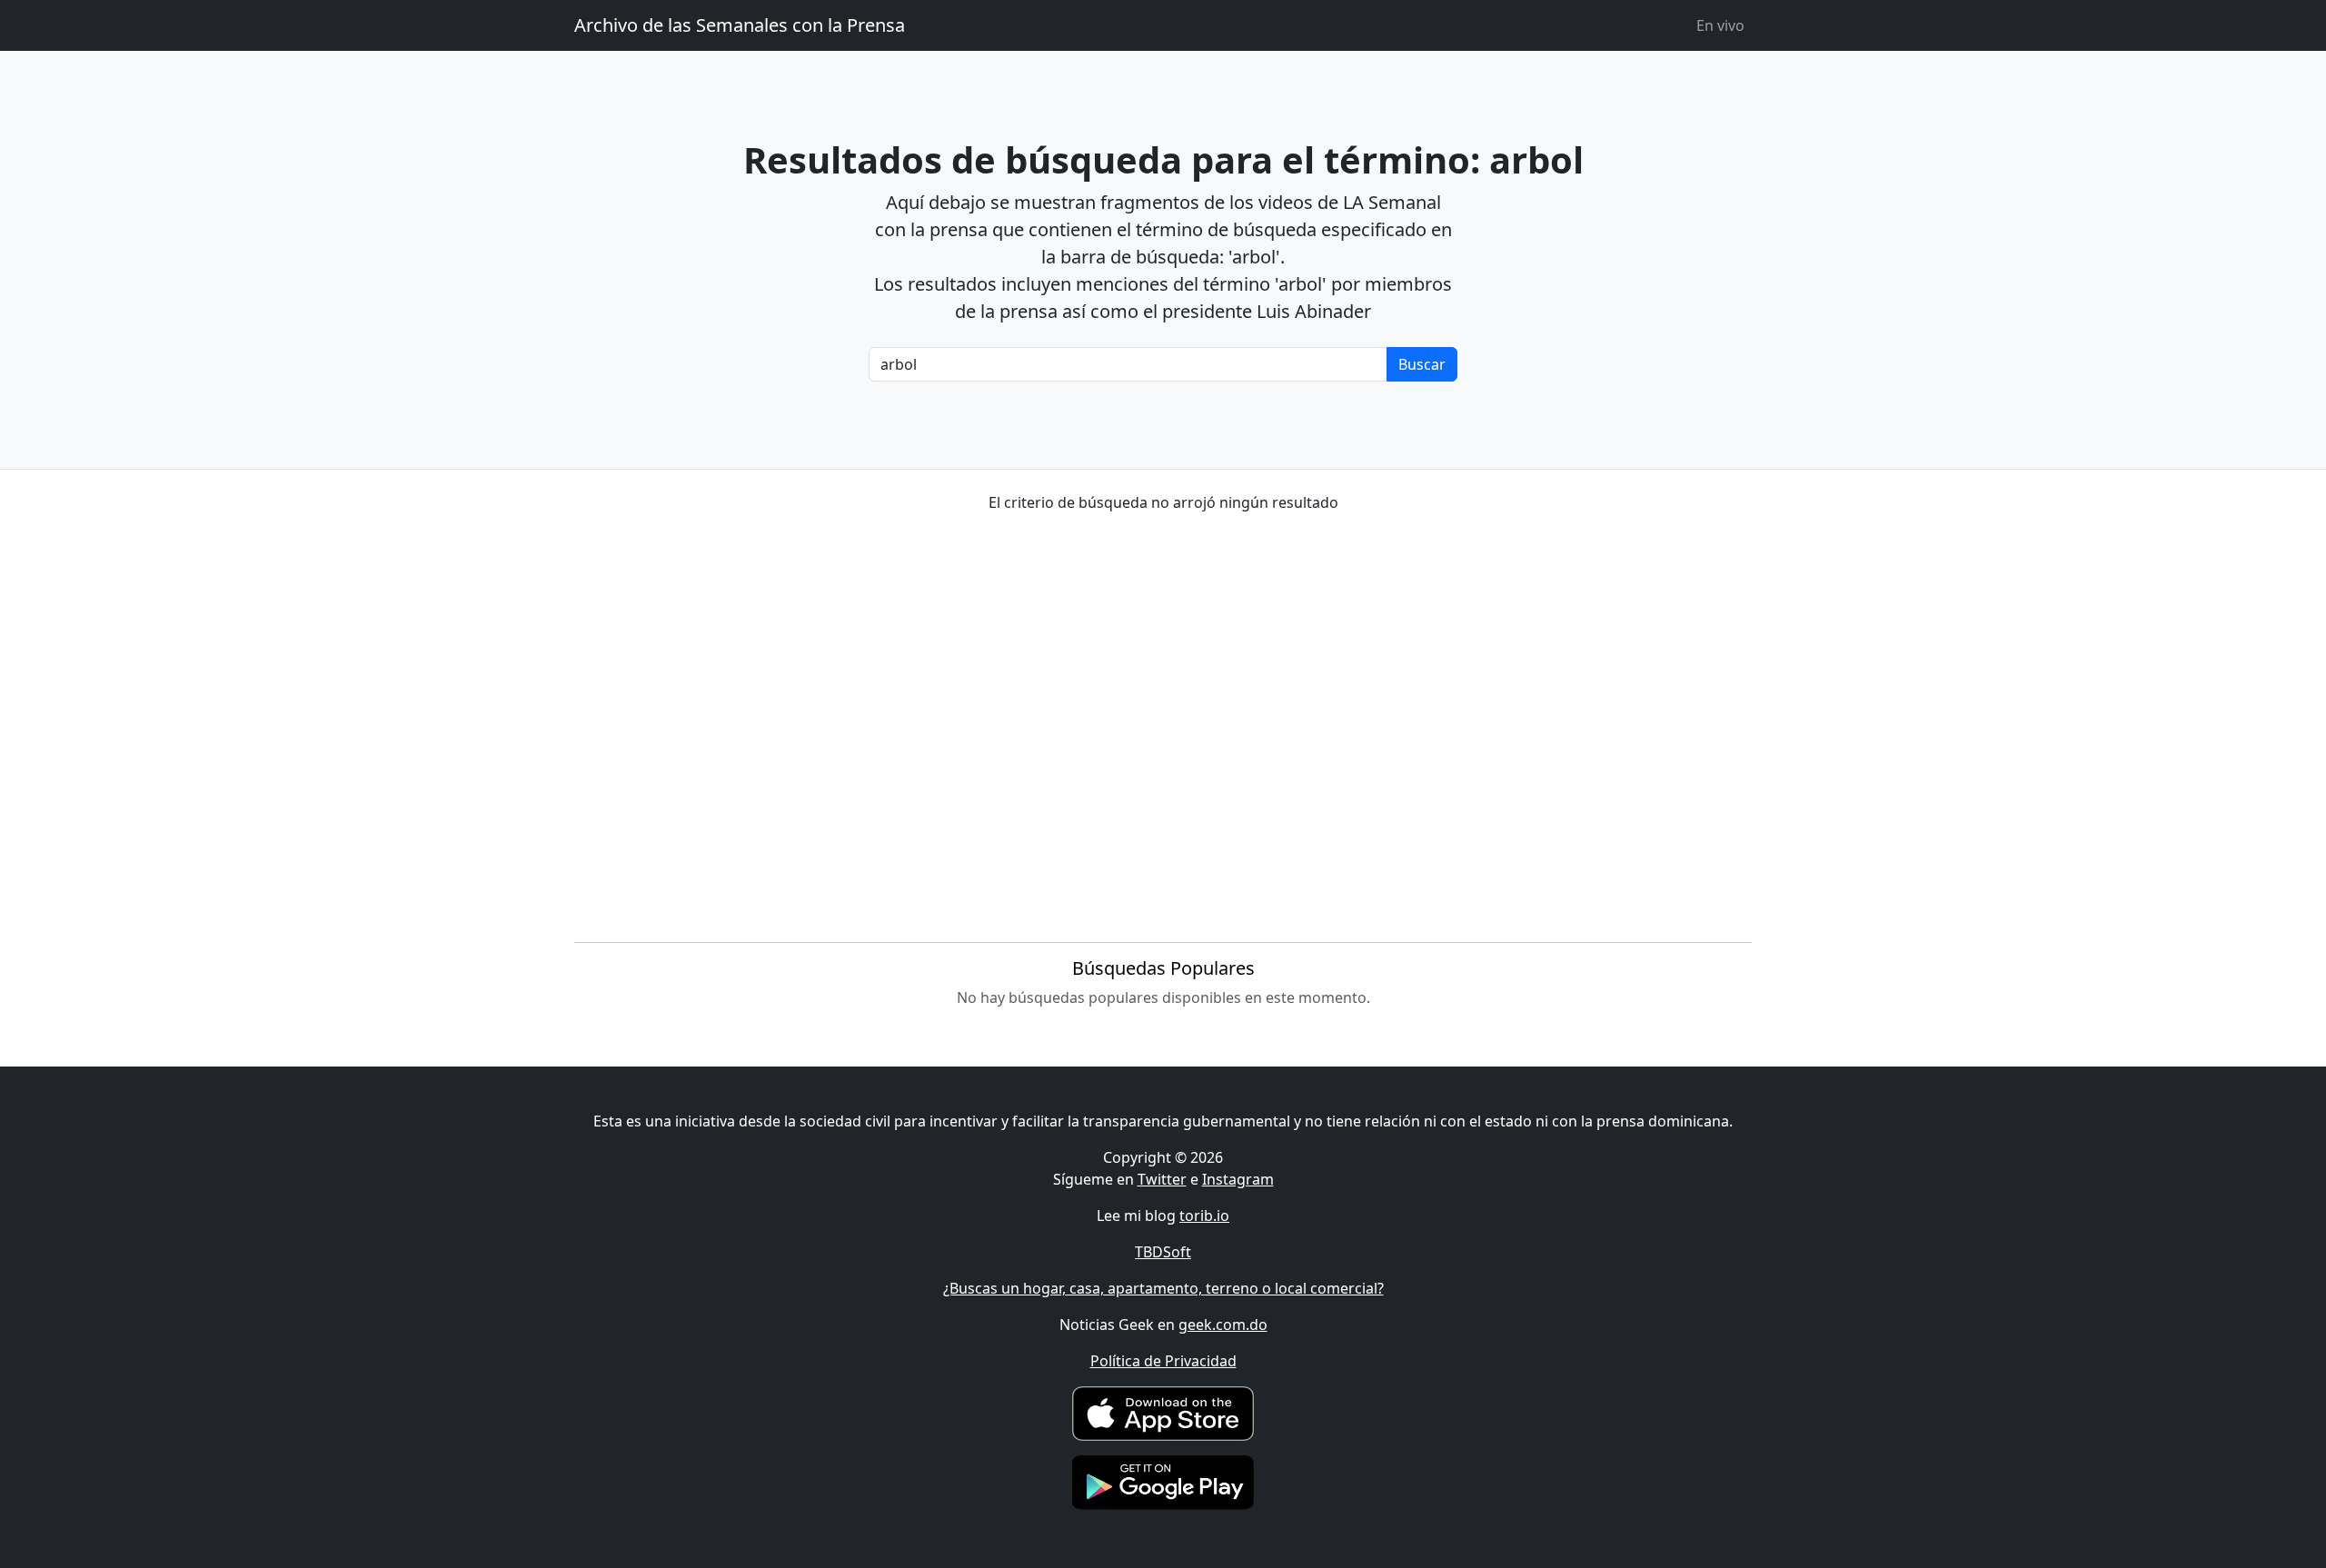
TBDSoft (1163, 1252)
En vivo (1720, 25)
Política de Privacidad (1163, 1361)
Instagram (1238, 1179)
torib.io (1204, 1216)
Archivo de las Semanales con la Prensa (740, 25)
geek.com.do (1223, 1325)
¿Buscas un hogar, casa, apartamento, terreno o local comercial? (1163, 1288)
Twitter (1162, 1179)
